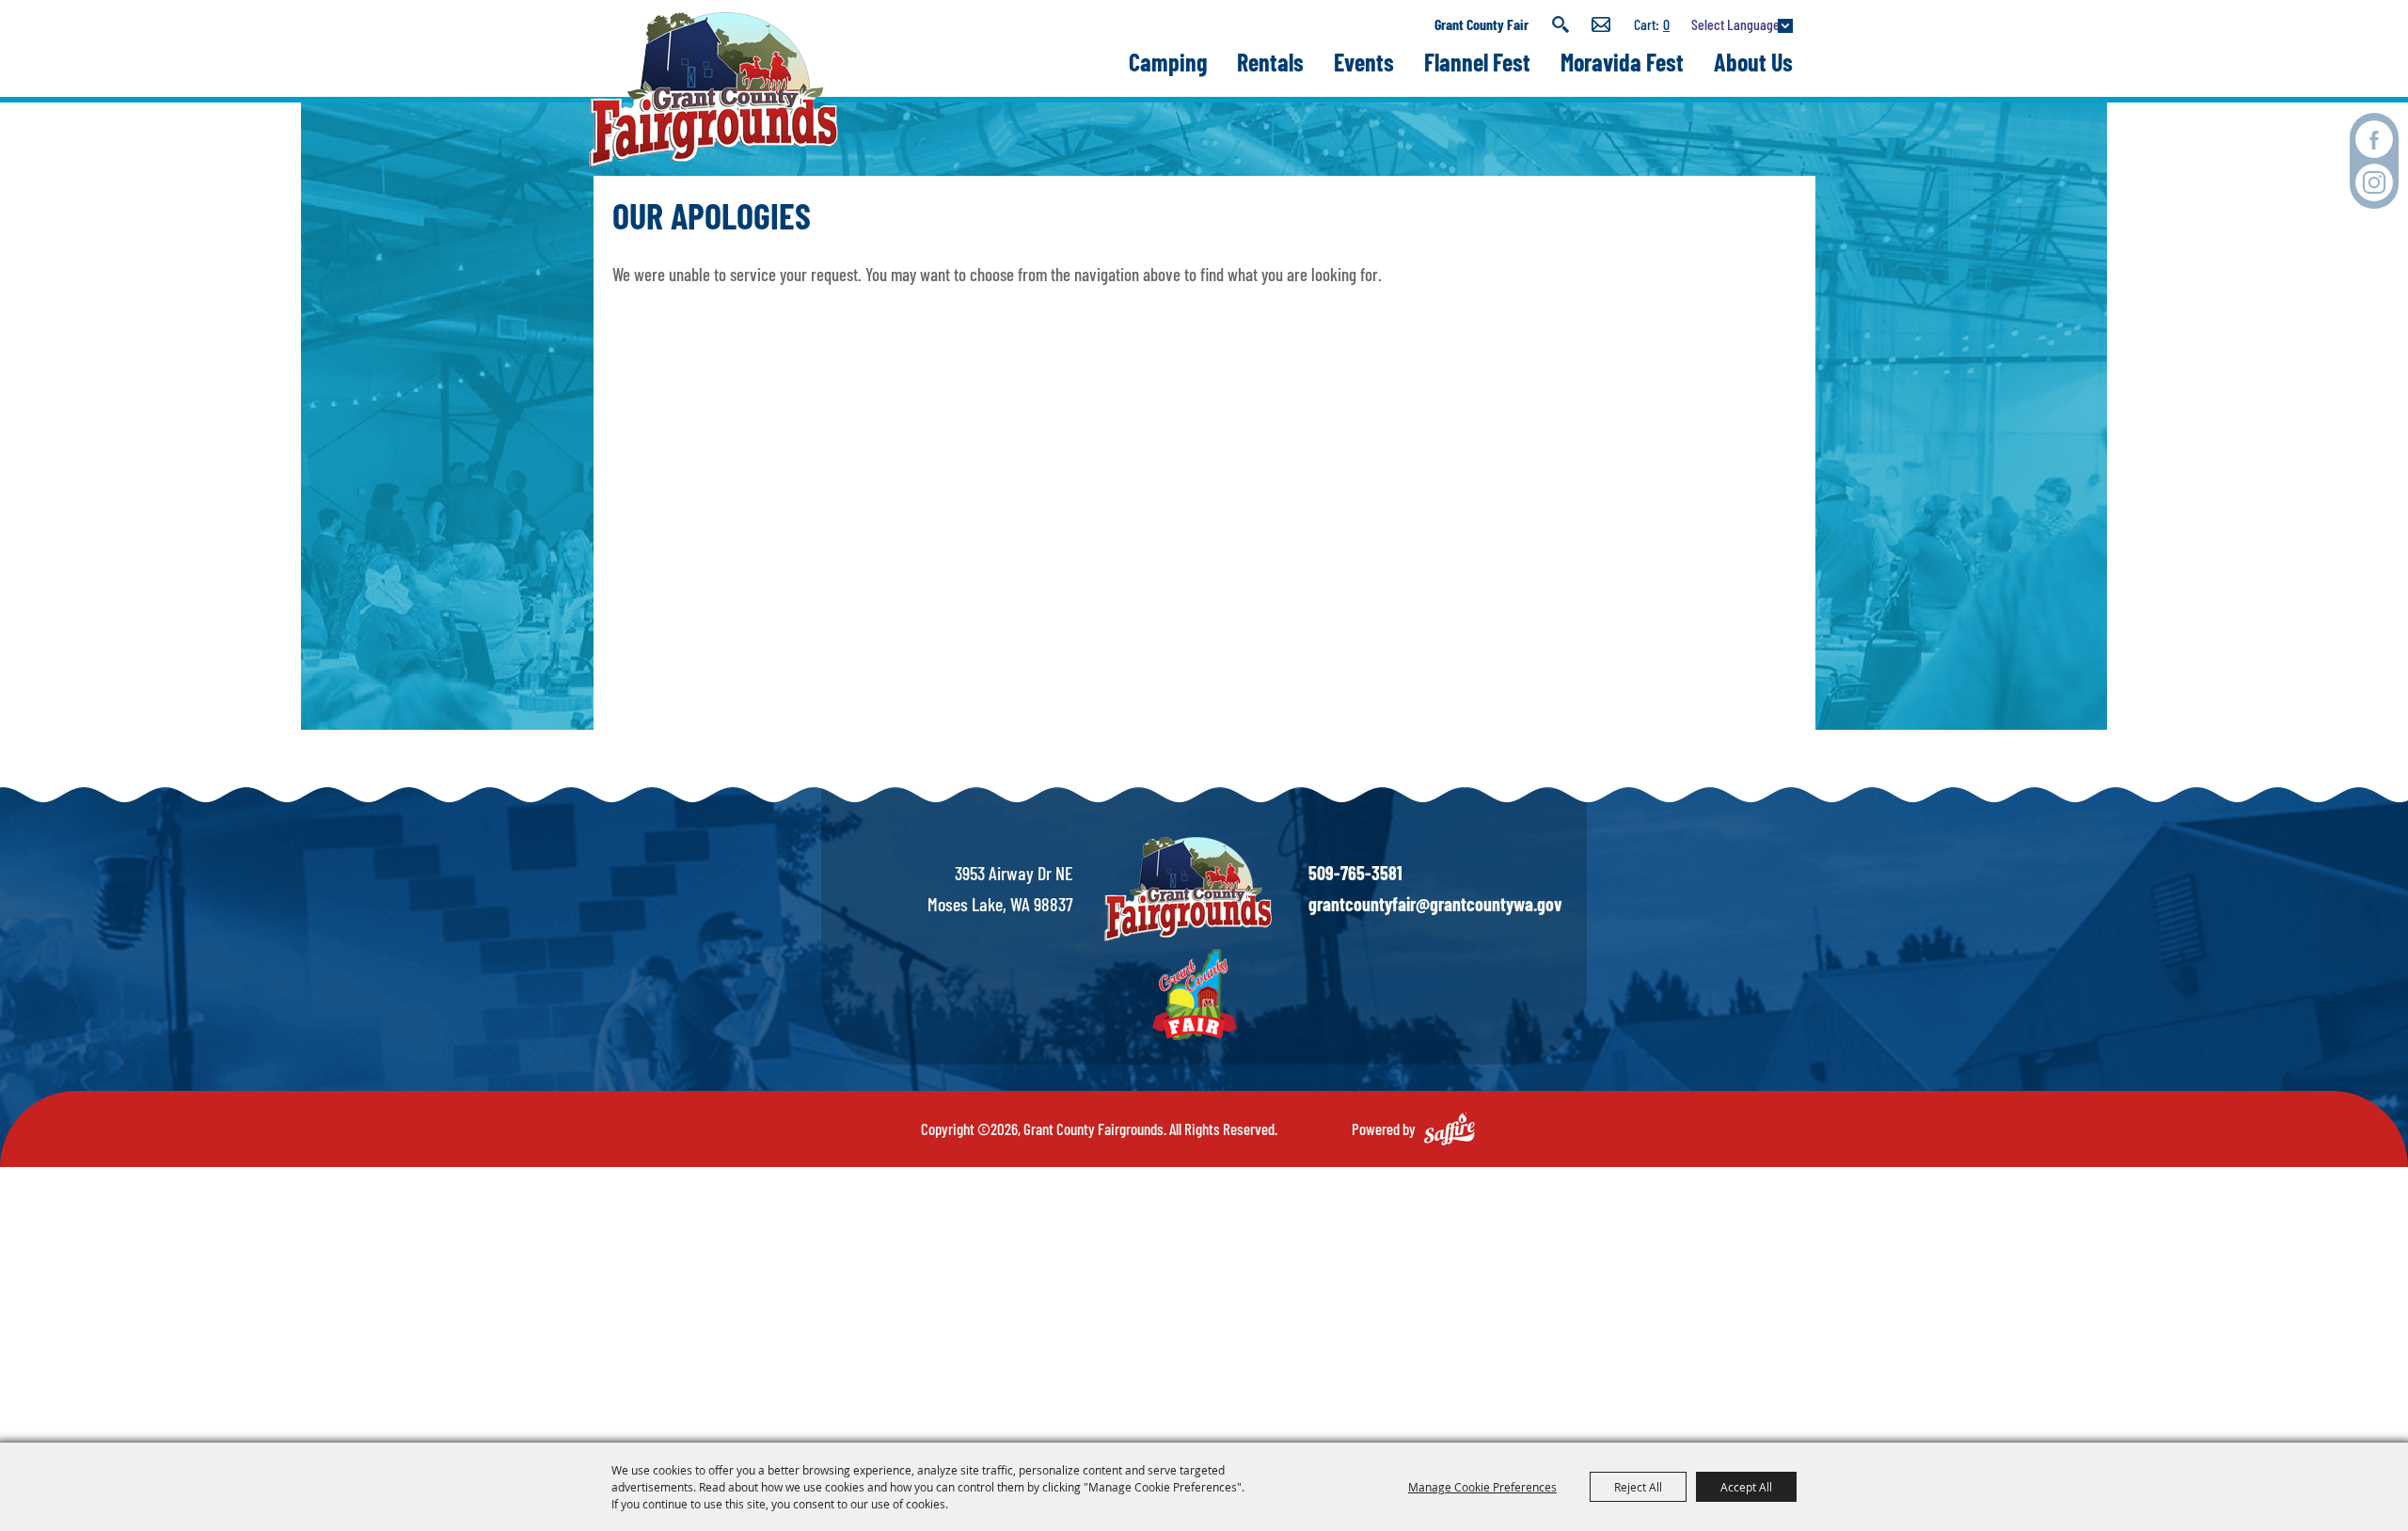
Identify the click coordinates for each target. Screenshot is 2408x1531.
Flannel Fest (1477, 62)
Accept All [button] (1746, 1487)
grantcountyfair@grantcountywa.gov (1435, 904)
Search (1560, 24)
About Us (1753, 62)
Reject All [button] (1638, 1487)
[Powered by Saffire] (1450, 1129)
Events (1364, 62)
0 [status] (1666, 24)
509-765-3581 (1355, 873)
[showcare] (1188, 889)
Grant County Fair (1481, 24)
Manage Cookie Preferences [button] (1482, 1487)
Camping (1168, 62)
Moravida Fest (1622, 62)
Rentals (1270, 62)
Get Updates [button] (1601, 24)
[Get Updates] (1601, 24)
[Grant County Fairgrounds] (713, 90)
